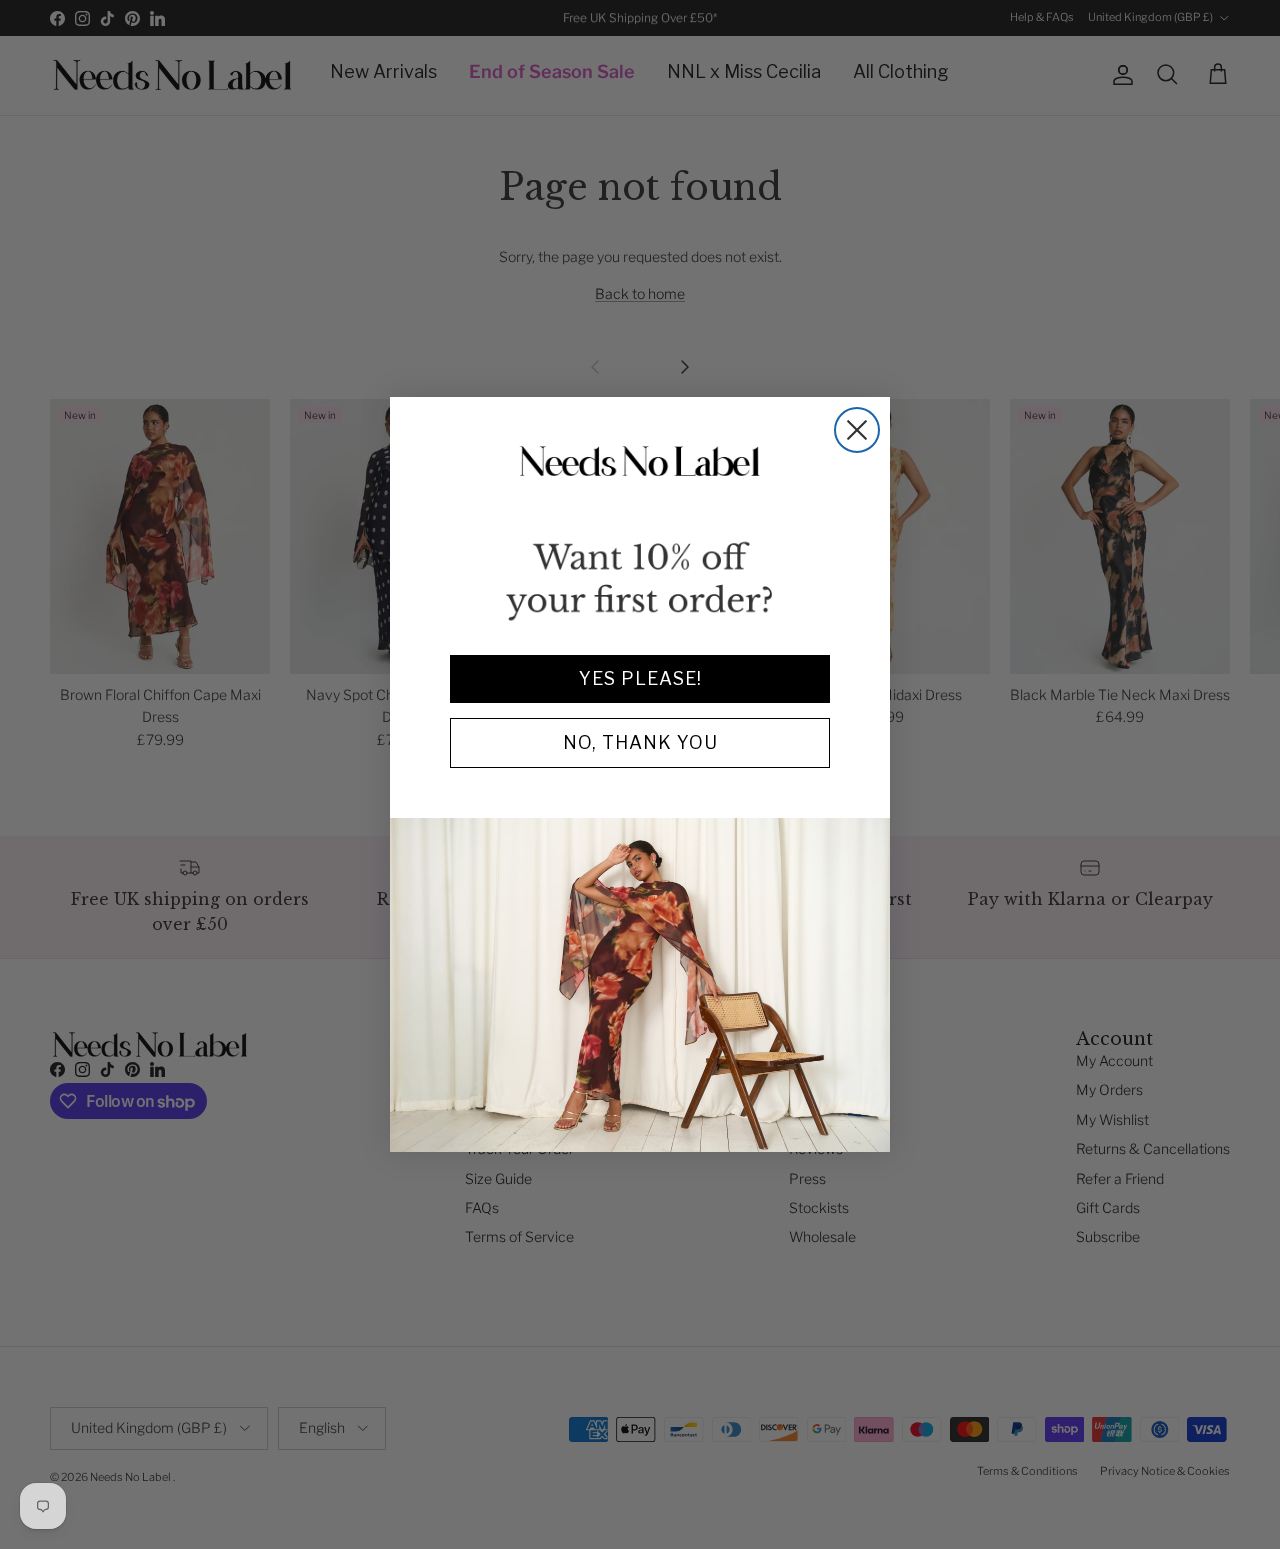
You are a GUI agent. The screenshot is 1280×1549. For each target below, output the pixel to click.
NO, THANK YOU (640, 742)
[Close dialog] (857, 430)
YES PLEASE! (640, 678)
